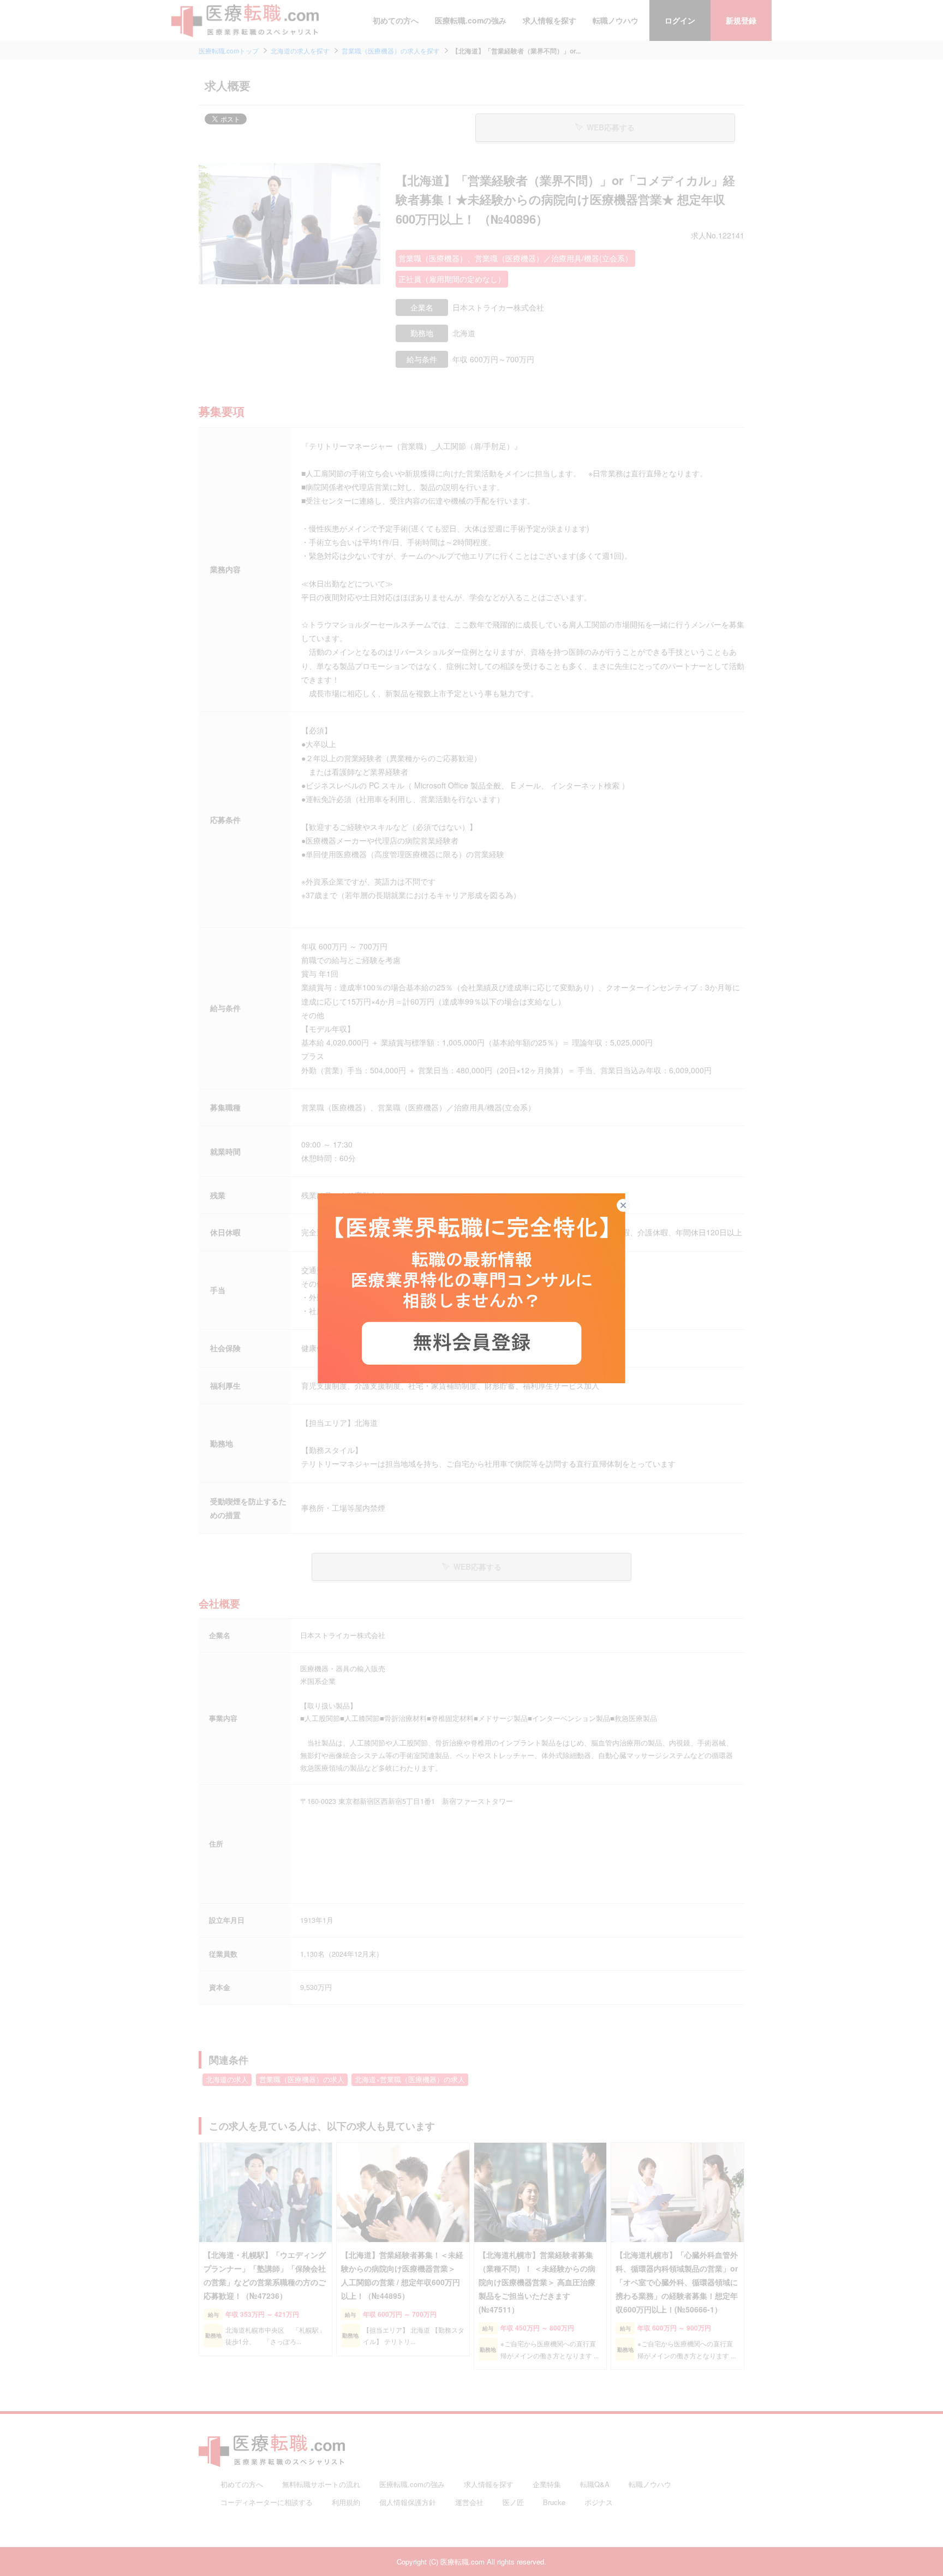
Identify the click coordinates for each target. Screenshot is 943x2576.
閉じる (629, 1205)
